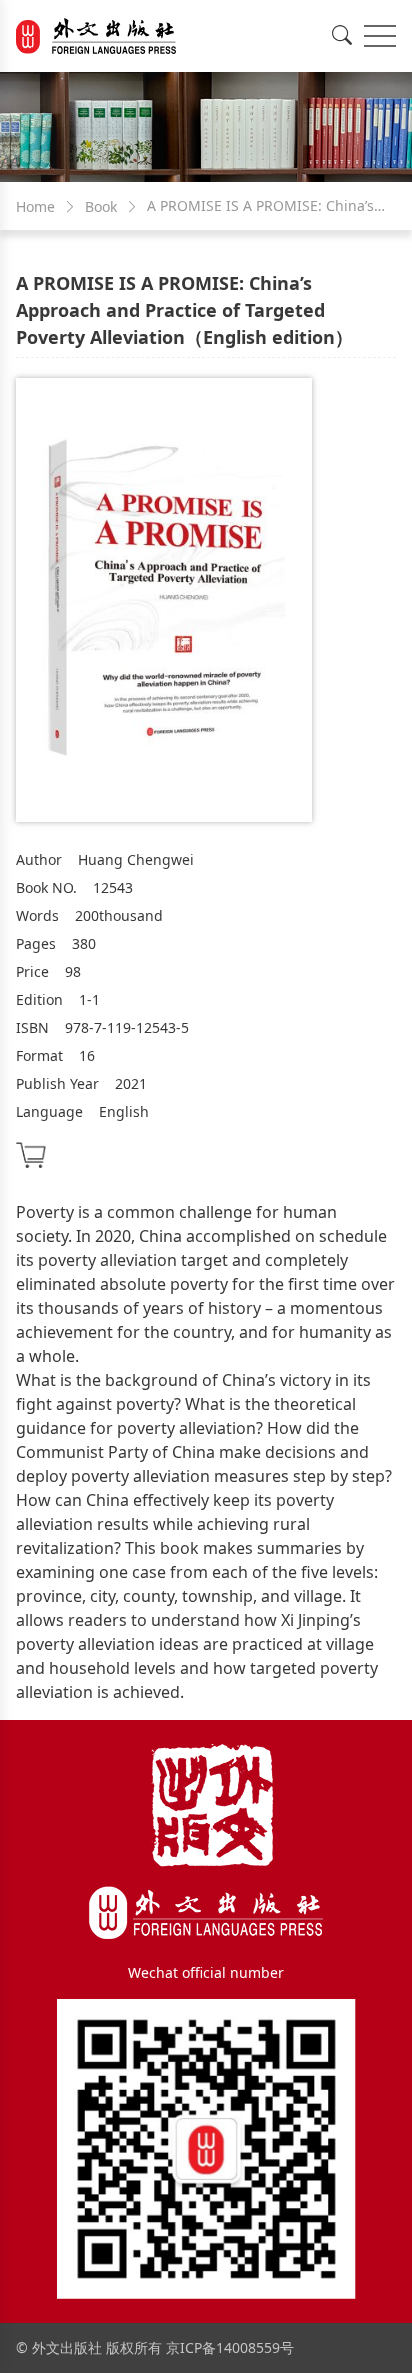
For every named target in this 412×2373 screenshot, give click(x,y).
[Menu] (380, 36)
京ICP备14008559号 (230, 2347)
